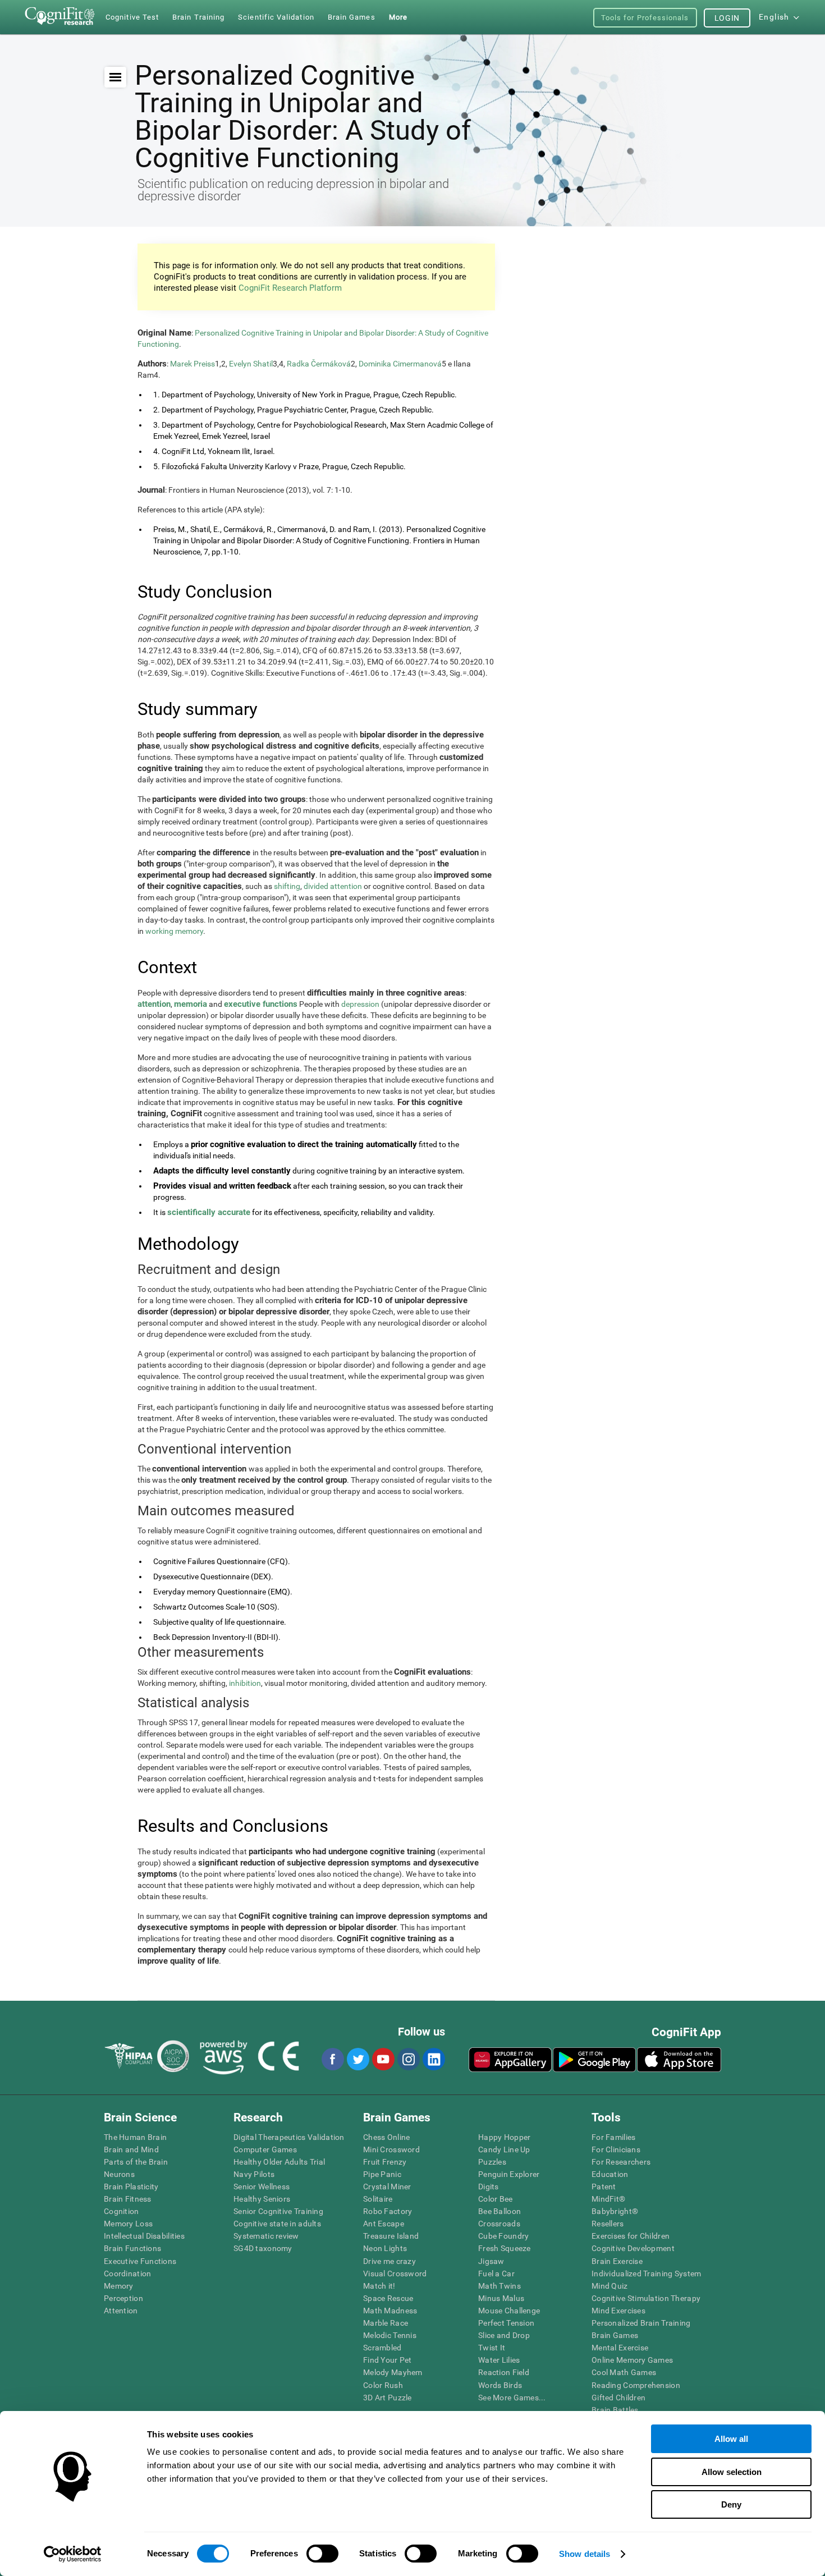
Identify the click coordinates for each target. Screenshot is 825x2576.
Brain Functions (132, 2248)
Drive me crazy (389, 2261)
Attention (121, 2311)
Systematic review (266, 2236)
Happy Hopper (504, 2137)
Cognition (122, 2211)
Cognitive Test (132, 17)
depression (360, 1004)
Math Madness (390, 2311)
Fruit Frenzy (385, 2162)
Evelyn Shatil (251, 364)
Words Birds (500, 2385)
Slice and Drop (504, 2335)
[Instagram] (408, 2059)
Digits (489, 2187)
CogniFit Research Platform (290, 288)
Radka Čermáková (319, 364)
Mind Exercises (618, 2311)
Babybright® (615, 2211)
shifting (287, 886)
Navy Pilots (254, 2174)
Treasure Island (391, 2236)
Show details (585, 2554)
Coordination (127, 2274)
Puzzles (492, 2162)
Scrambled (382, 2348)
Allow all (731, 2439)
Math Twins (499, 2286)
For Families (613, 2137)
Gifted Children (618, 2398)
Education (610, 2174)
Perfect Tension (506, 2323)
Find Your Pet (388, 2360)
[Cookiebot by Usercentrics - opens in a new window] (73, 2554)
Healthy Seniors (262, 2199)
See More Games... (512, 2398)
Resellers (608, 2224)
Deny (731, 2504)
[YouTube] (383, 2059)
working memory (174, 931)
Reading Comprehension (636, 2385)
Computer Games (265, 2149)
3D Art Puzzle (388, 2398)
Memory (119, 2286)
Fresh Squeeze (505, 2248)
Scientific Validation (276, 17)
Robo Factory (388, 2211)
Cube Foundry (503, 2236)
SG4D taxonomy (263, 2248)
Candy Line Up (504, 2149)
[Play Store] (594, 2060)
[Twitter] (357, 2059)
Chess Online (386, 2137)
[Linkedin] (433, 2059)
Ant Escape (384, 2224)
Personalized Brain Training (641, 2323)
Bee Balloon (499, 2211)
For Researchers (621, 2162)
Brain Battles (615, 2410)
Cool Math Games (624, 2372)
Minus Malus (501, 2298)
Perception (123, 2298)
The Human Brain (135, 2137)
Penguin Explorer (509, 2174)
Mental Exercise (620, 2348)
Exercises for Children (631, 2236)
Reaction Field (504, 2372)
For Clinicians (616, 2149)
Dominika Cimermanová (400, 364)
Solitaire (378, 2199)
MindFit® (608, 2199)
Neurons (119, 2174)
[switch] (322, 2554)
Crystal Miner (387, 2187)
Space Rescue (388, 2298)
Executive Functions (140, 2261)
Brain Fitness (128, 2199)
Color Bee (496, 2199)
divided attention (333, 886)
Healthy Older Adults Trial (279, 2162)
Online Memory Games (632, 2360)
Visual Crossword (395, 2274)
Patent (604, 2187)
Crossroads (499, 2224)
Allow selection (732, 2472)
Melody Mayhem (393, 2372)
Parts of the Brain (136, 2162)
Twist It (492, 2348)
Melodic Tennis (390, 2335)
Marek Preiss (192, 364)
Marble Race (386, 2323)
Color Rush (383, 2385)
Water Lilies (499, 2360)
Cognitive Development (633, 2248)
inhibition (245, 1683)
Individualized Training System (646, 2274)
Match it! (379, 2286)
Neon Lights (385, 2248)
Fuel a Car (496, 2274)
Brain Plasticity (131, 2187)
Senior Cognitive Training (278, 2211)
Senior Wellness (262, 2187)
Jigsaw (491, 2261)
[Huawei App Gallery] (510, 2060)
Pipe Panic (382, 2174)
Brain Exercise (617, 2261)
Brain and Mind (131, 2149)
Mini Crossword (391, 2149)
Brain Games (615, 2335)
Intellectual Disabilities (144, 2236)
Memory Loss (128, 2224)
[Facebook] (332, 2059)
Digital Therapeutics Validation (289, 2137)
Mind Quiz (610, 2286)
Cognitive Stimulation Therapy (646, 2298)
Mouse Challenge (509, 2311)
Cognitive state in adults (277, 2224)
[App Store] (679, 2060)
